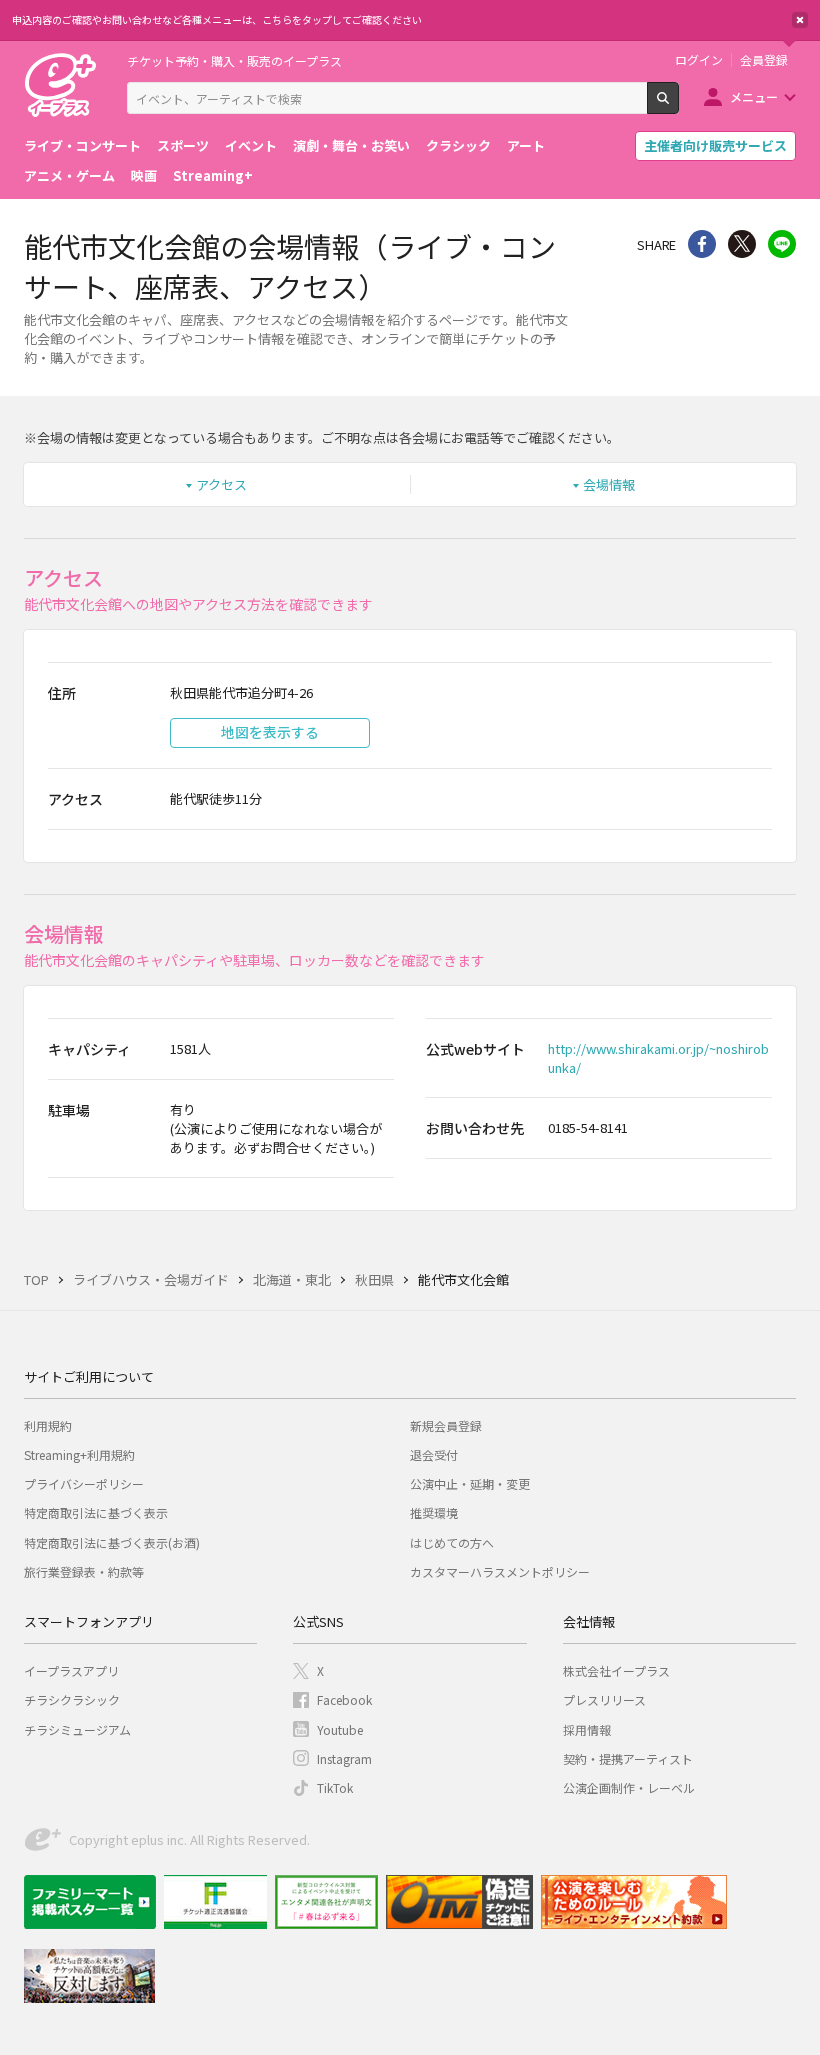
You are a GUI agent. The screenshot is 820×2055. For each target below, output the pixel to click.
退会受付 (434, 1454)
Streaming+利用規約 (79, 1454)
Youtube (340, 1729)
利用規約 (48, 1425)
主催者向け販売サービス (715, 145)
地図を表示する (270, 732)
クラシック (458, 145)
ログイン (699, 60)
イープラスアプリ (71, 1670)
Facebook (344, 1699)
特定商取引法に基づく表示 (96, 1512)
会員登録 (764, 60)
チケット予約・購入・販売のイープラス (234, 60)
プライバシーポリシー (84, 1483)
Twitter (742, 244)
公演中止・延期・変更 (470, 1483)
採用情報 (587, 1729)
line (782, 244)
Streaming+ (213, 175)
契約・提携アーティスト (628, 1758)
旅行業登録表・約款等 (84, 1571)
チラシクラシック (72, 1699)
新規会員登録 (446, 1425)
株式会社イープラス (616, 1670)
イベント (251, 145)
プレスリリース (604, 1699)
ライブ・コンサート (82, 145)
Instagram (344, 1758)
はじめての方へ (452, 1542)
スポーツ (183, 145)
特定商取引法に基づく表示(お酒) (112, 1542)
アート (526, 145)
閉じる (800, 20)
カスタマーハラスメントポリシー (500, 1571)
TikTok (335, 1787)
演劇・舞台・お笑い (351, 145)
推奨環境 (434, 1512)
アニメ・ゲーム (69, 175)
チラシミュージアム (77, 1729)
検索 (678, 106)
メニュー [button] (754, 96)
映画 (144, 175)
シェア (702, 244)
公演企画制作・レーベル (629, 1787)
